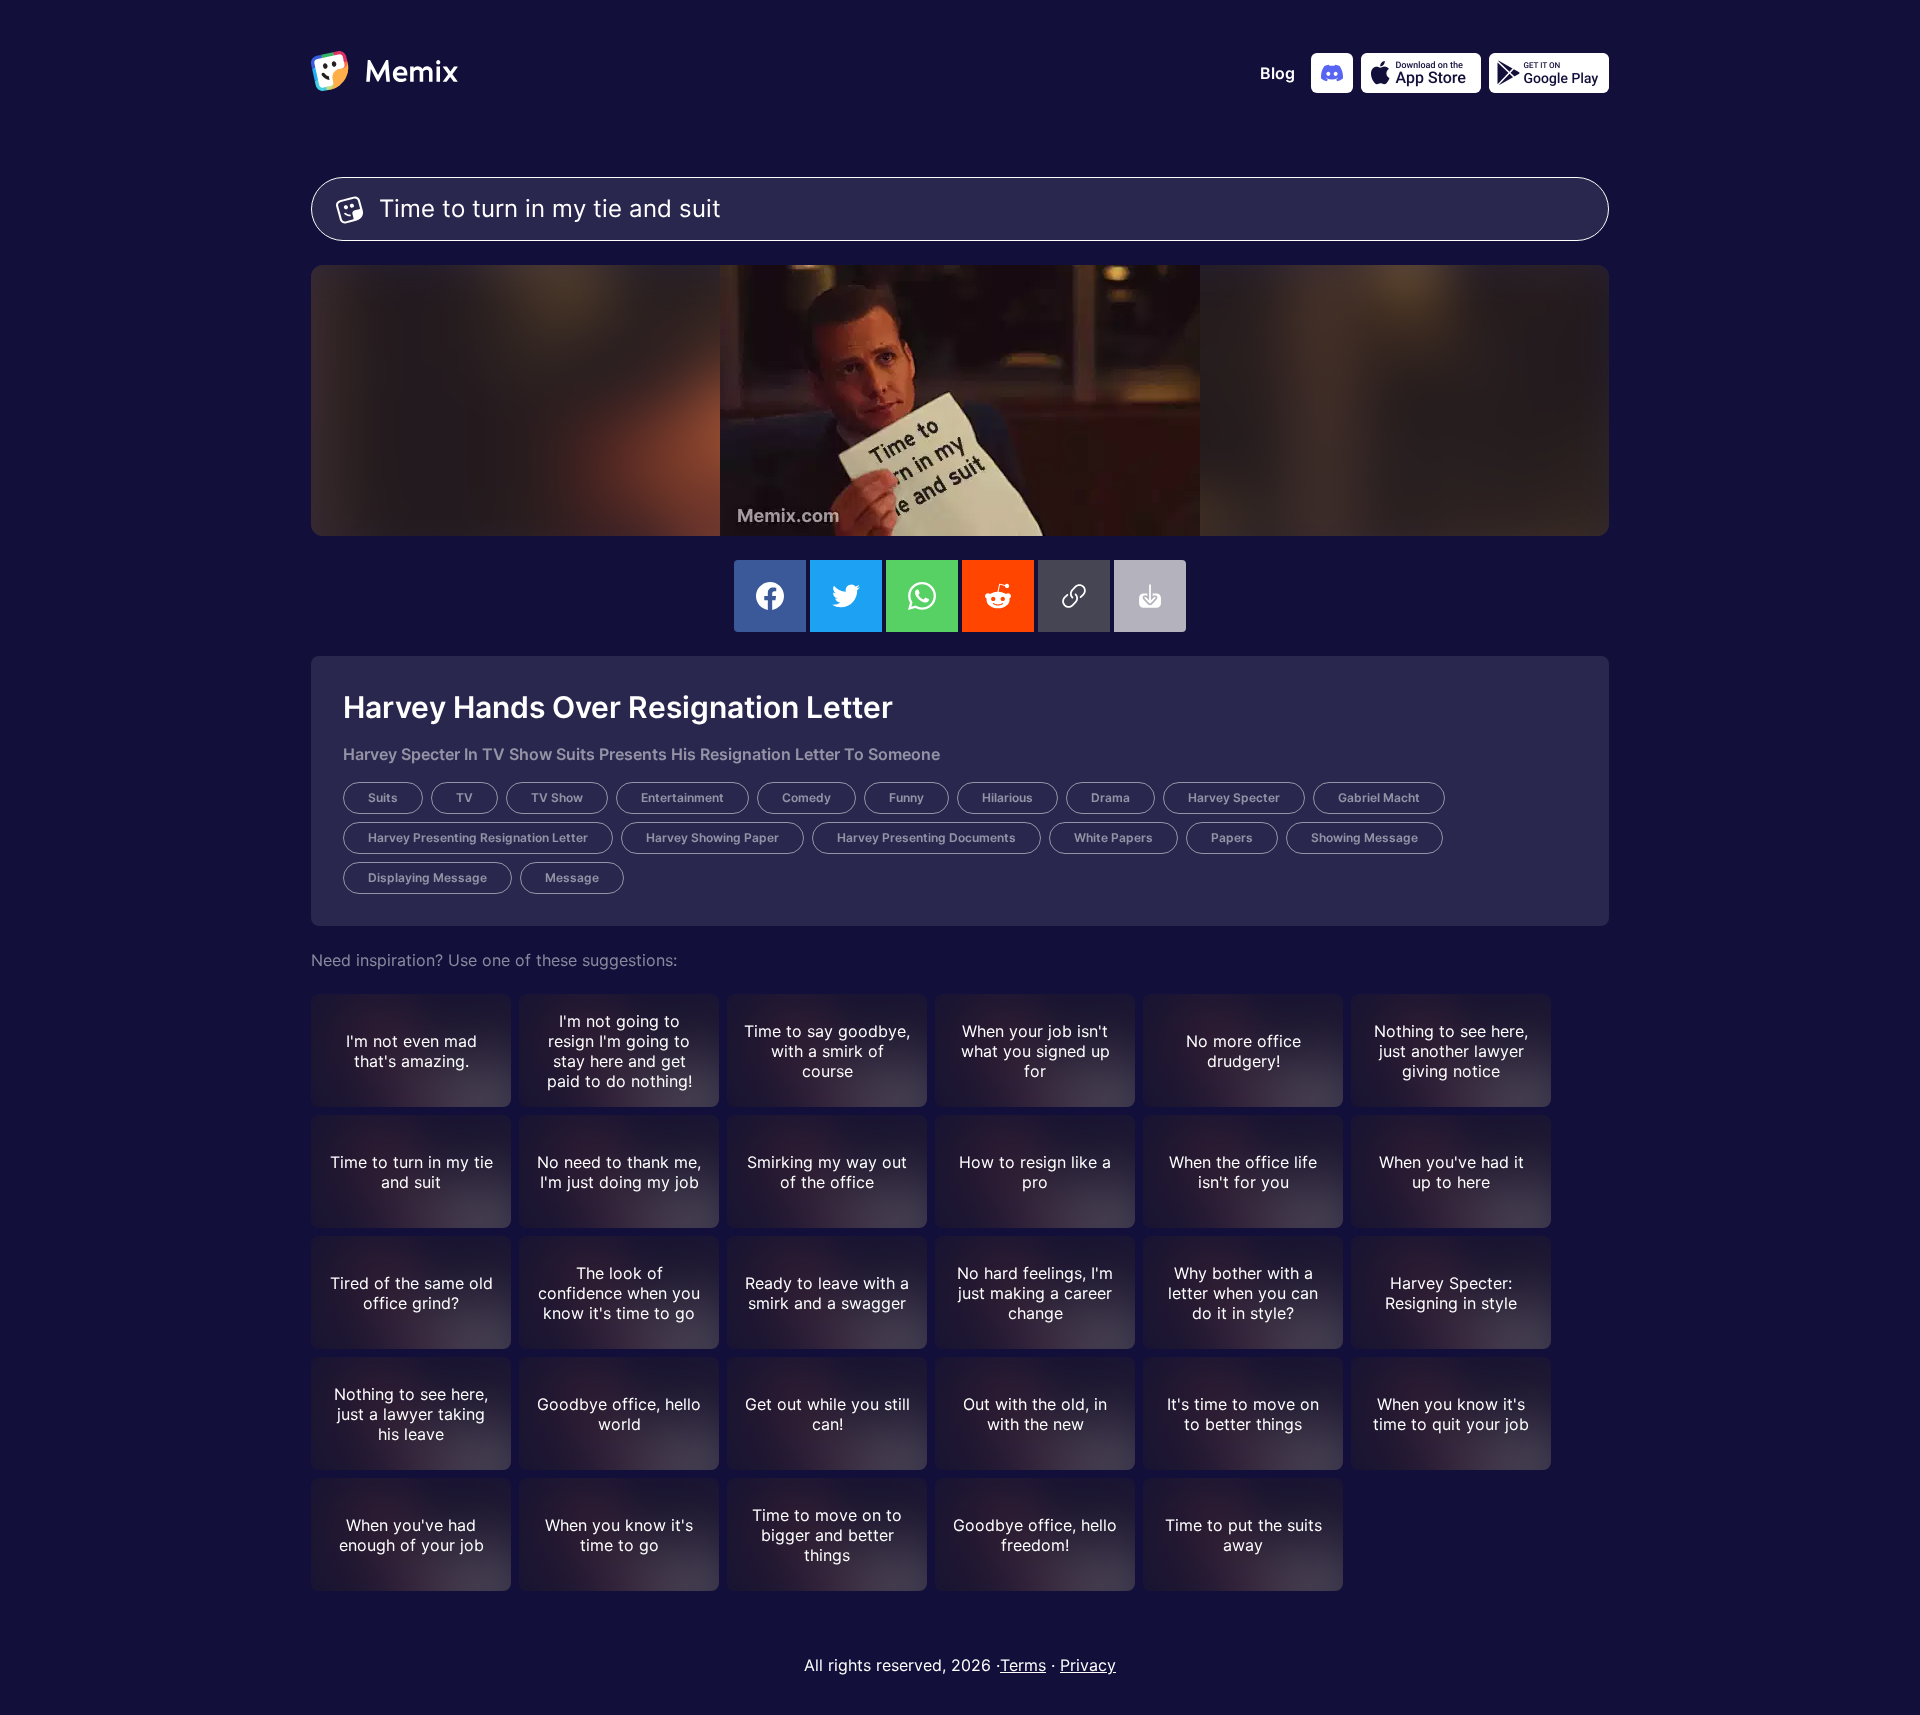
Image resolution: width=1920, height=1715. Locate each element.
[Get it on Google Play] (1549, 73)
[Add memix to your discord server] (1332, 73)
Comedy (806, 797)
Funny (906, 797)
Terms (1023, 1665)
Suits (383, 797)
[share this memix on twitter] (846, 596)
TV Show (557, 797)
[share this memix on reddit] (998, 596)
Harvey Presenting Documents (926, 837)
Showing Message (1364, 837)
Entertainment (682, 797)
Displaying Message (427, 877)
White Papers (1113, 837)
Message (572, 877)
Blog (1277, 73)
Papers (1232, 837)
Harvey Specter (1234, 797)
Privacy (1088, 1665)
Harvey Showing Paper (712, 837)
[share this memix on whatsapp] (922, 596)
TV (464, 797)
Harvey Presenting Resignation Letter (478, 837)
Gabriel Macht (1379, 797)
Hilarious (1007, 797)
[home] (384, 73)
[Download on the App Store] (1421, 73)
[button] (1074, 596)
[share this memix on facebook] (770, 596)
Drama (1110, 797)
